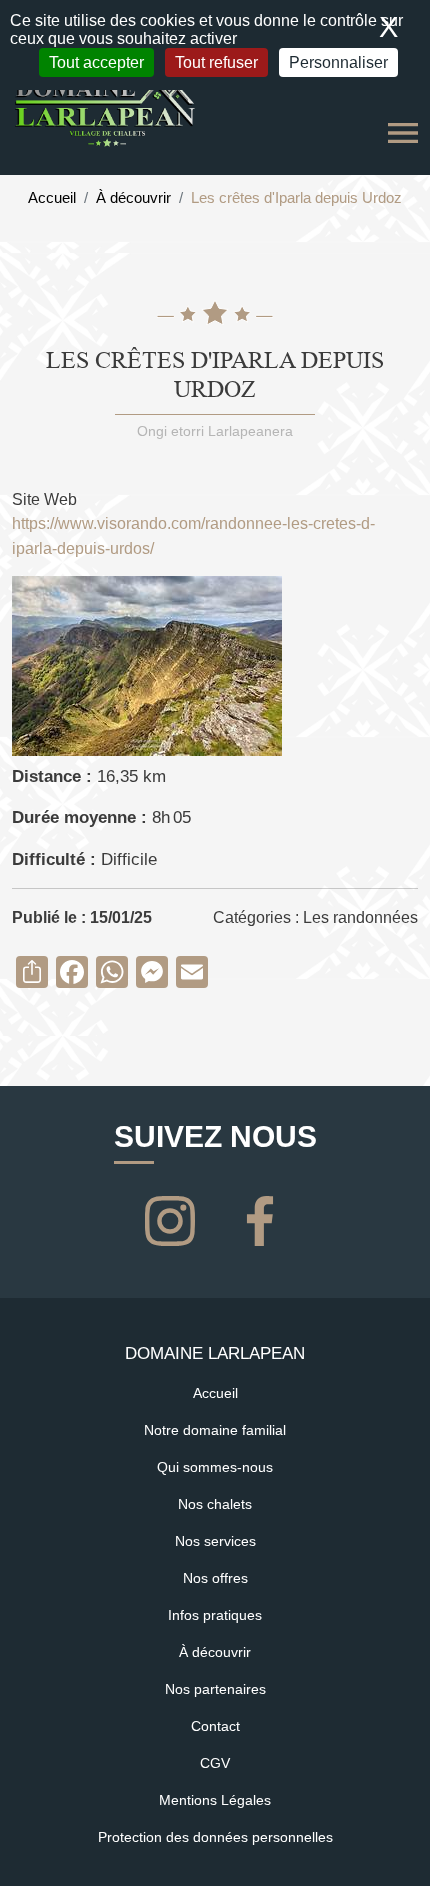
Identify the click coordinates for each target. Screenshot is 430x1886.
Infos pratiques (215, 1615)
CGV (215, 1763)
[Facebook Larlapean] (260, 1218)
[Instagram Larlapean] (174, 1218)
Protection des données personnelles (215, 1837)
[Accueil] (105, 108)
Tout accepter (96, 62)
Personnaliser (338, 62)
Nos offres (215, 1578)
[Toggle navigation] (403, 133)
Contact (215, 1726)
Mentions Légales (215, 1800)
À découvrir (133, 197)
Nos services (215, 1541)
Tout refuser (216, 62)
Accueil (52, 197)
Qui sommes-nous (215, 1467)
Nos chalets (215, 1504)
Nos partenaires (215, 1689)
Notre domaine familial (215, 1430)
